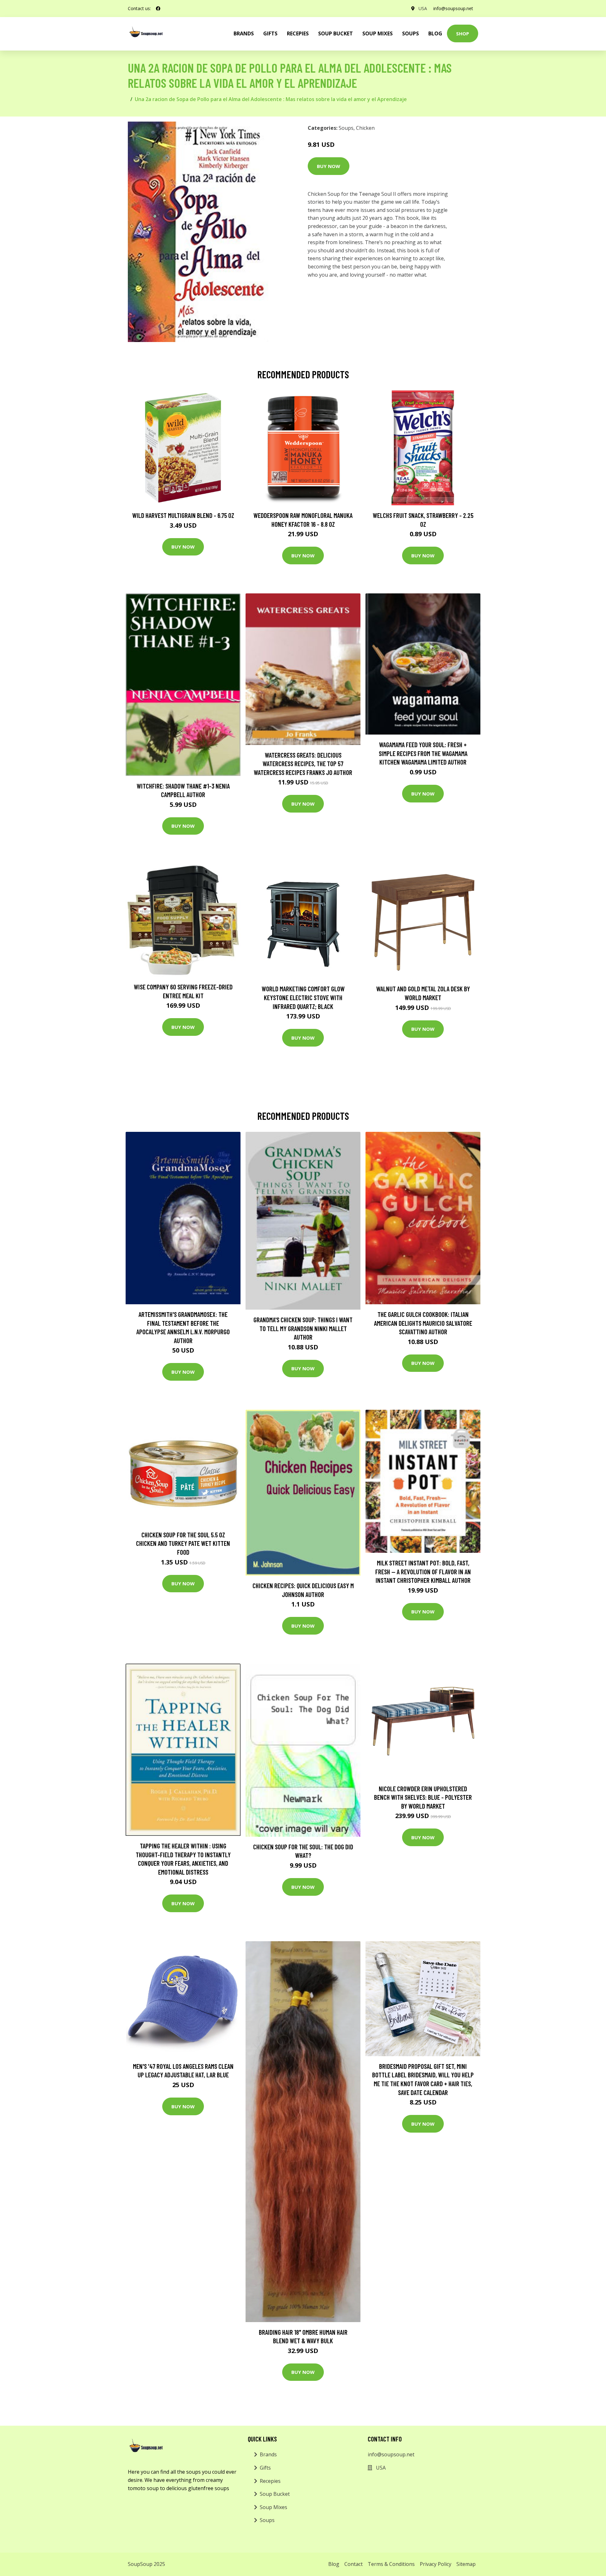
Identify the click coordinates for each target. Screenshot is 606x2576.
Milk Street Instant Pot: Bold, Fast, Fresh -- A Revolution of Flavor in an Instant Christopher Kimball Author (423, 1571)
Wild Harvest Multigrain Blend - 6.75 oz (183, 515)
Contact (353, 2564)
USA (423, 8)
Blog (435, 33)
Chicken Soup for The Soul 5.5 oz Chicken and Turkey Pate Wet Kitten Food (183, 1543)
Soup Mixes (377, 33)
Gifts (270, 33)
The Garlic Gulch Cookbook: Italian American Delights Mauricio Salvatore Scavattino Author (423, 1323)
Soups (410, 33)
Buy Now (329, 166)
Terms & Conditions (391, 2564)
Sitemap (466, 2564)
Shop (463, 33)
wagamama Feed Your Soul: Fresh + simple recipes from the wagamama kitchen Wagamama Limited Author (423, 753)
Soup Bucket (336, 33)
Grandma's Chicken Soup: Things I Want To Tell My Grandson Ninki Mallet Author (303, 1328)
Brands (268, 2454)
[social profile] (158, 9)
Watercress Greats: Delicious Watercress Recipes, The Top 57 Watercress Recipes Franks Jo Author (303, 764)
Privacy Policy (436, 2564)
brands (244, 33)
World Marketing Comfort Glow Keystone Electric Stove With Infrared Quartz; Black (303, 997)
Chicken (365, 128)
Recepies (298, 33)
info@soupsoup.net (453, 8)
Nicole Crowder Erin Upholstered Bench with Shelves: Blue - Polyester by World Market (423, 1797)
